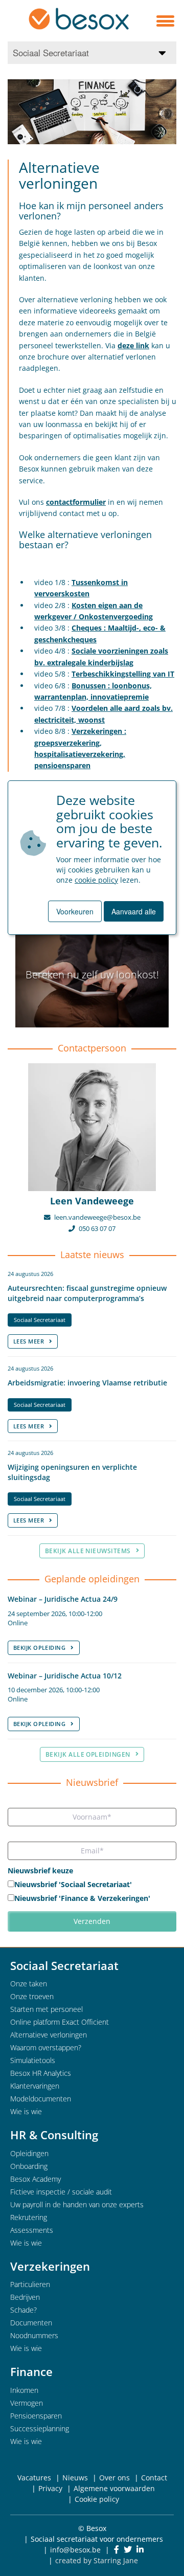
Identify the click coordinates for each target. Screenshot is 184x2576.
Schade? (24, 2310)
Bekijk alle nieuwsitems (88, 1551)
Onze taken (29, 1984)
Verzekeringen (50, 2266)
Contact (154, 2478)
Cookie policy (97, 2499)
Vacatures (34, 2478)
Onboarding (29, 2166)
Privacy (50, 2488)
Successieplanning (40, 2428)
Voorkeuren (75, 911)
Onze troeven (32, 1996)
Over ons (114, 2478)
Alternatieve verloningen (49, 2035)
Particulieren (30, 2284)
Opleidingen (29, 2153)
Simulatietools (33, 2060)
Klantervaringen (35, 2086)
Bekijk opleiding (39, 1648)
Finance (31, 2371)
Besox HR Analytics (41, 2073)
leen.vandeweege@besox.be (97, 1217)
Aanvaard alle (134, 911)
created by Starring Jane (97, 2560)
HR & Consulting (54, 2135)
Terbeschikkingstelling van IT (123, 674)
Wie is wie (26, 2111)
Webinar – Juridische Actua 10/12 (65, 1676)
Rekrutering (29, 2217)
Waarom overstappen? (46, 2047)
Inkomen (24, 2390)
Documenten (31, 2323)
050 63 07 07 (97, 1229)
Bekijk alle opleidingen (88, 1754)
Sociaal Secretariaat (40, 1320)
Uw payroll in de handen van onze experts (77, 2204)
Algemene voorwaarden (114, 2488)
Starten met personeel (47, 2009)
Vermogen (27, 2403)
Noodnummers (34, 2335)
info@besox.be (75, 2550)
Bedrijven (25, 2297)
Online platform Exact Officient (60, 2022)
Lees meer (29, 1341)
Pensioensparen (36, 2416)
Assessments (32, 2230)
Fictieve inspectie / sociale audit (61, 2192)
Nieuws (75, 2478)
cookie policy (96, 880)
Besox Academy (36, 2179)
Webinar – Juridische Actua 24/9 (63, 1599)
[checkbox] (92, 1892)
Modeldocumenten (41, 2099)
